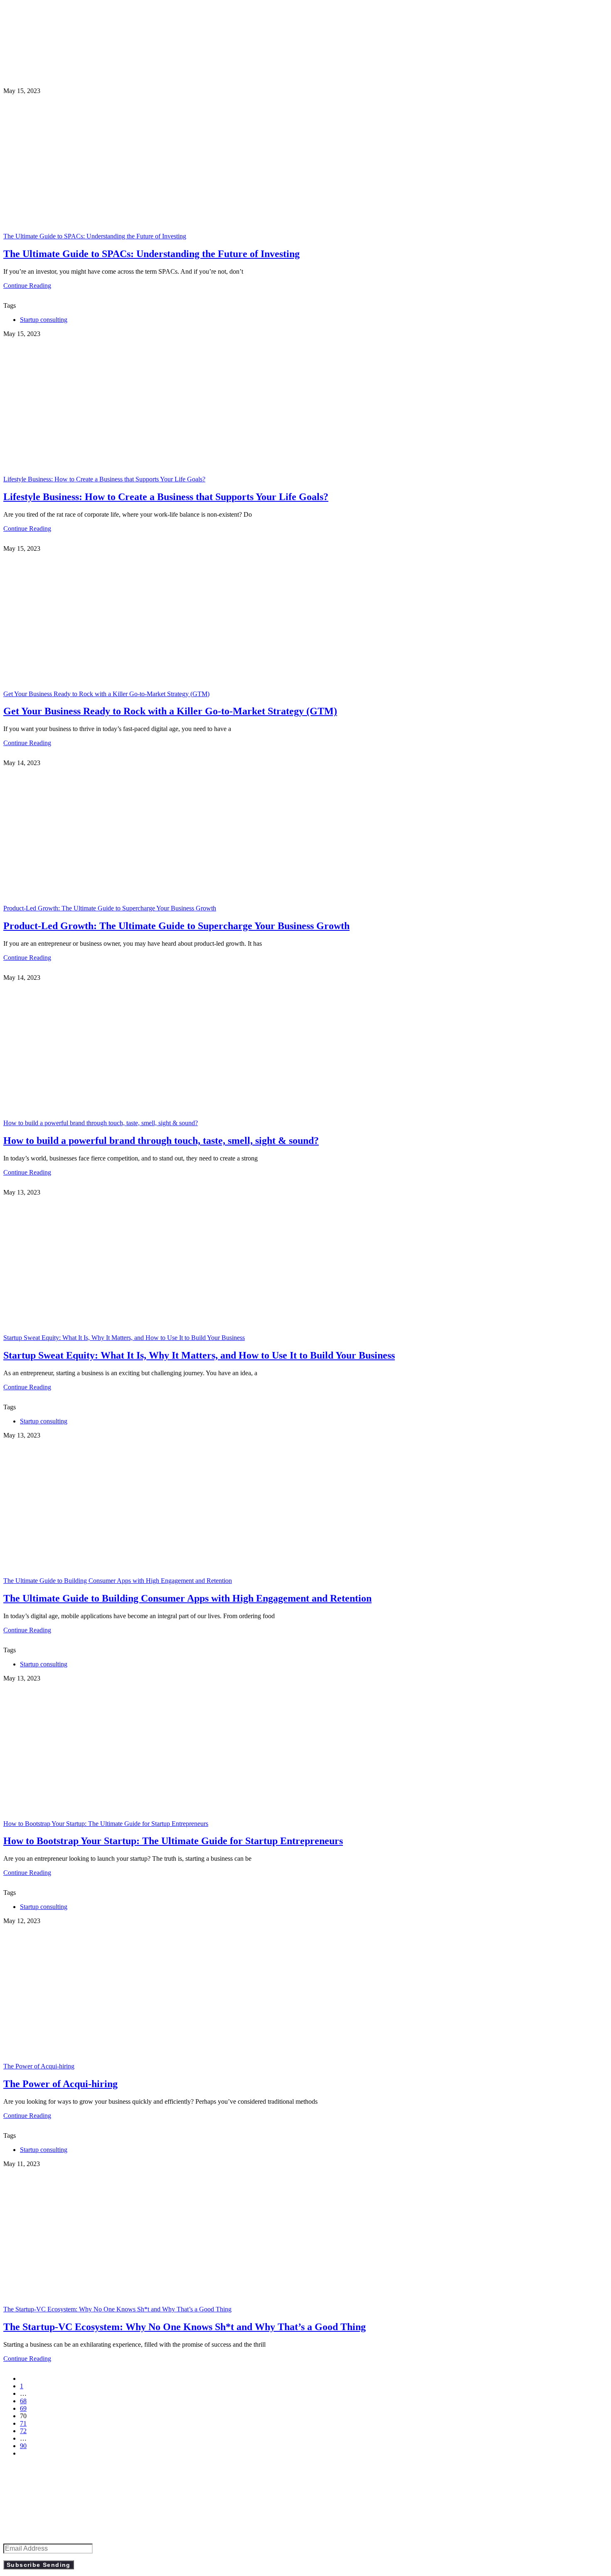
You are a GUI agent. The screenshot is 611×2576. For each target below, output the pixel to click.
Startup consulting (44, 320)
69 (23, 2408)
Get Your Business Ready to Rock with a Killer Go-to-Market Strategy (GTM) (106, 694)
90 (23, 2446)
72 (23, 2431)
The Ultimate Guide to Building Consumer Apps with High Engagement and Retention (118, 1581)
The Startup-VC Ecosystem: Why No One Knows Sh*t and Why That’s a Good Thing (117, 2309)
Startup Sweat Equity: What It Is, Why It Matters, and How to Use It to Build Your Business (124, 1338)
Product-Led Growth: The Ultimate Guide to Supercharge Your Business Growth (110, 908)
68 (23, 2401)
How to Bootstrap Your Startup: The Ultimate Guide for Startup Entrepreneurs (106, 1824)
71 (23, 2423)
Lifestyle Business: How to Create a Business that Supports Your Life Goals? (104, 479)
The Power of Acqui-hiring (39, 2066)
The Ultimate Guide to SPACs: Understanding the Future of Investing (95, 236)
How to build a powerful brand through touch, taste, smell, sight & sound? (101, 1123)
